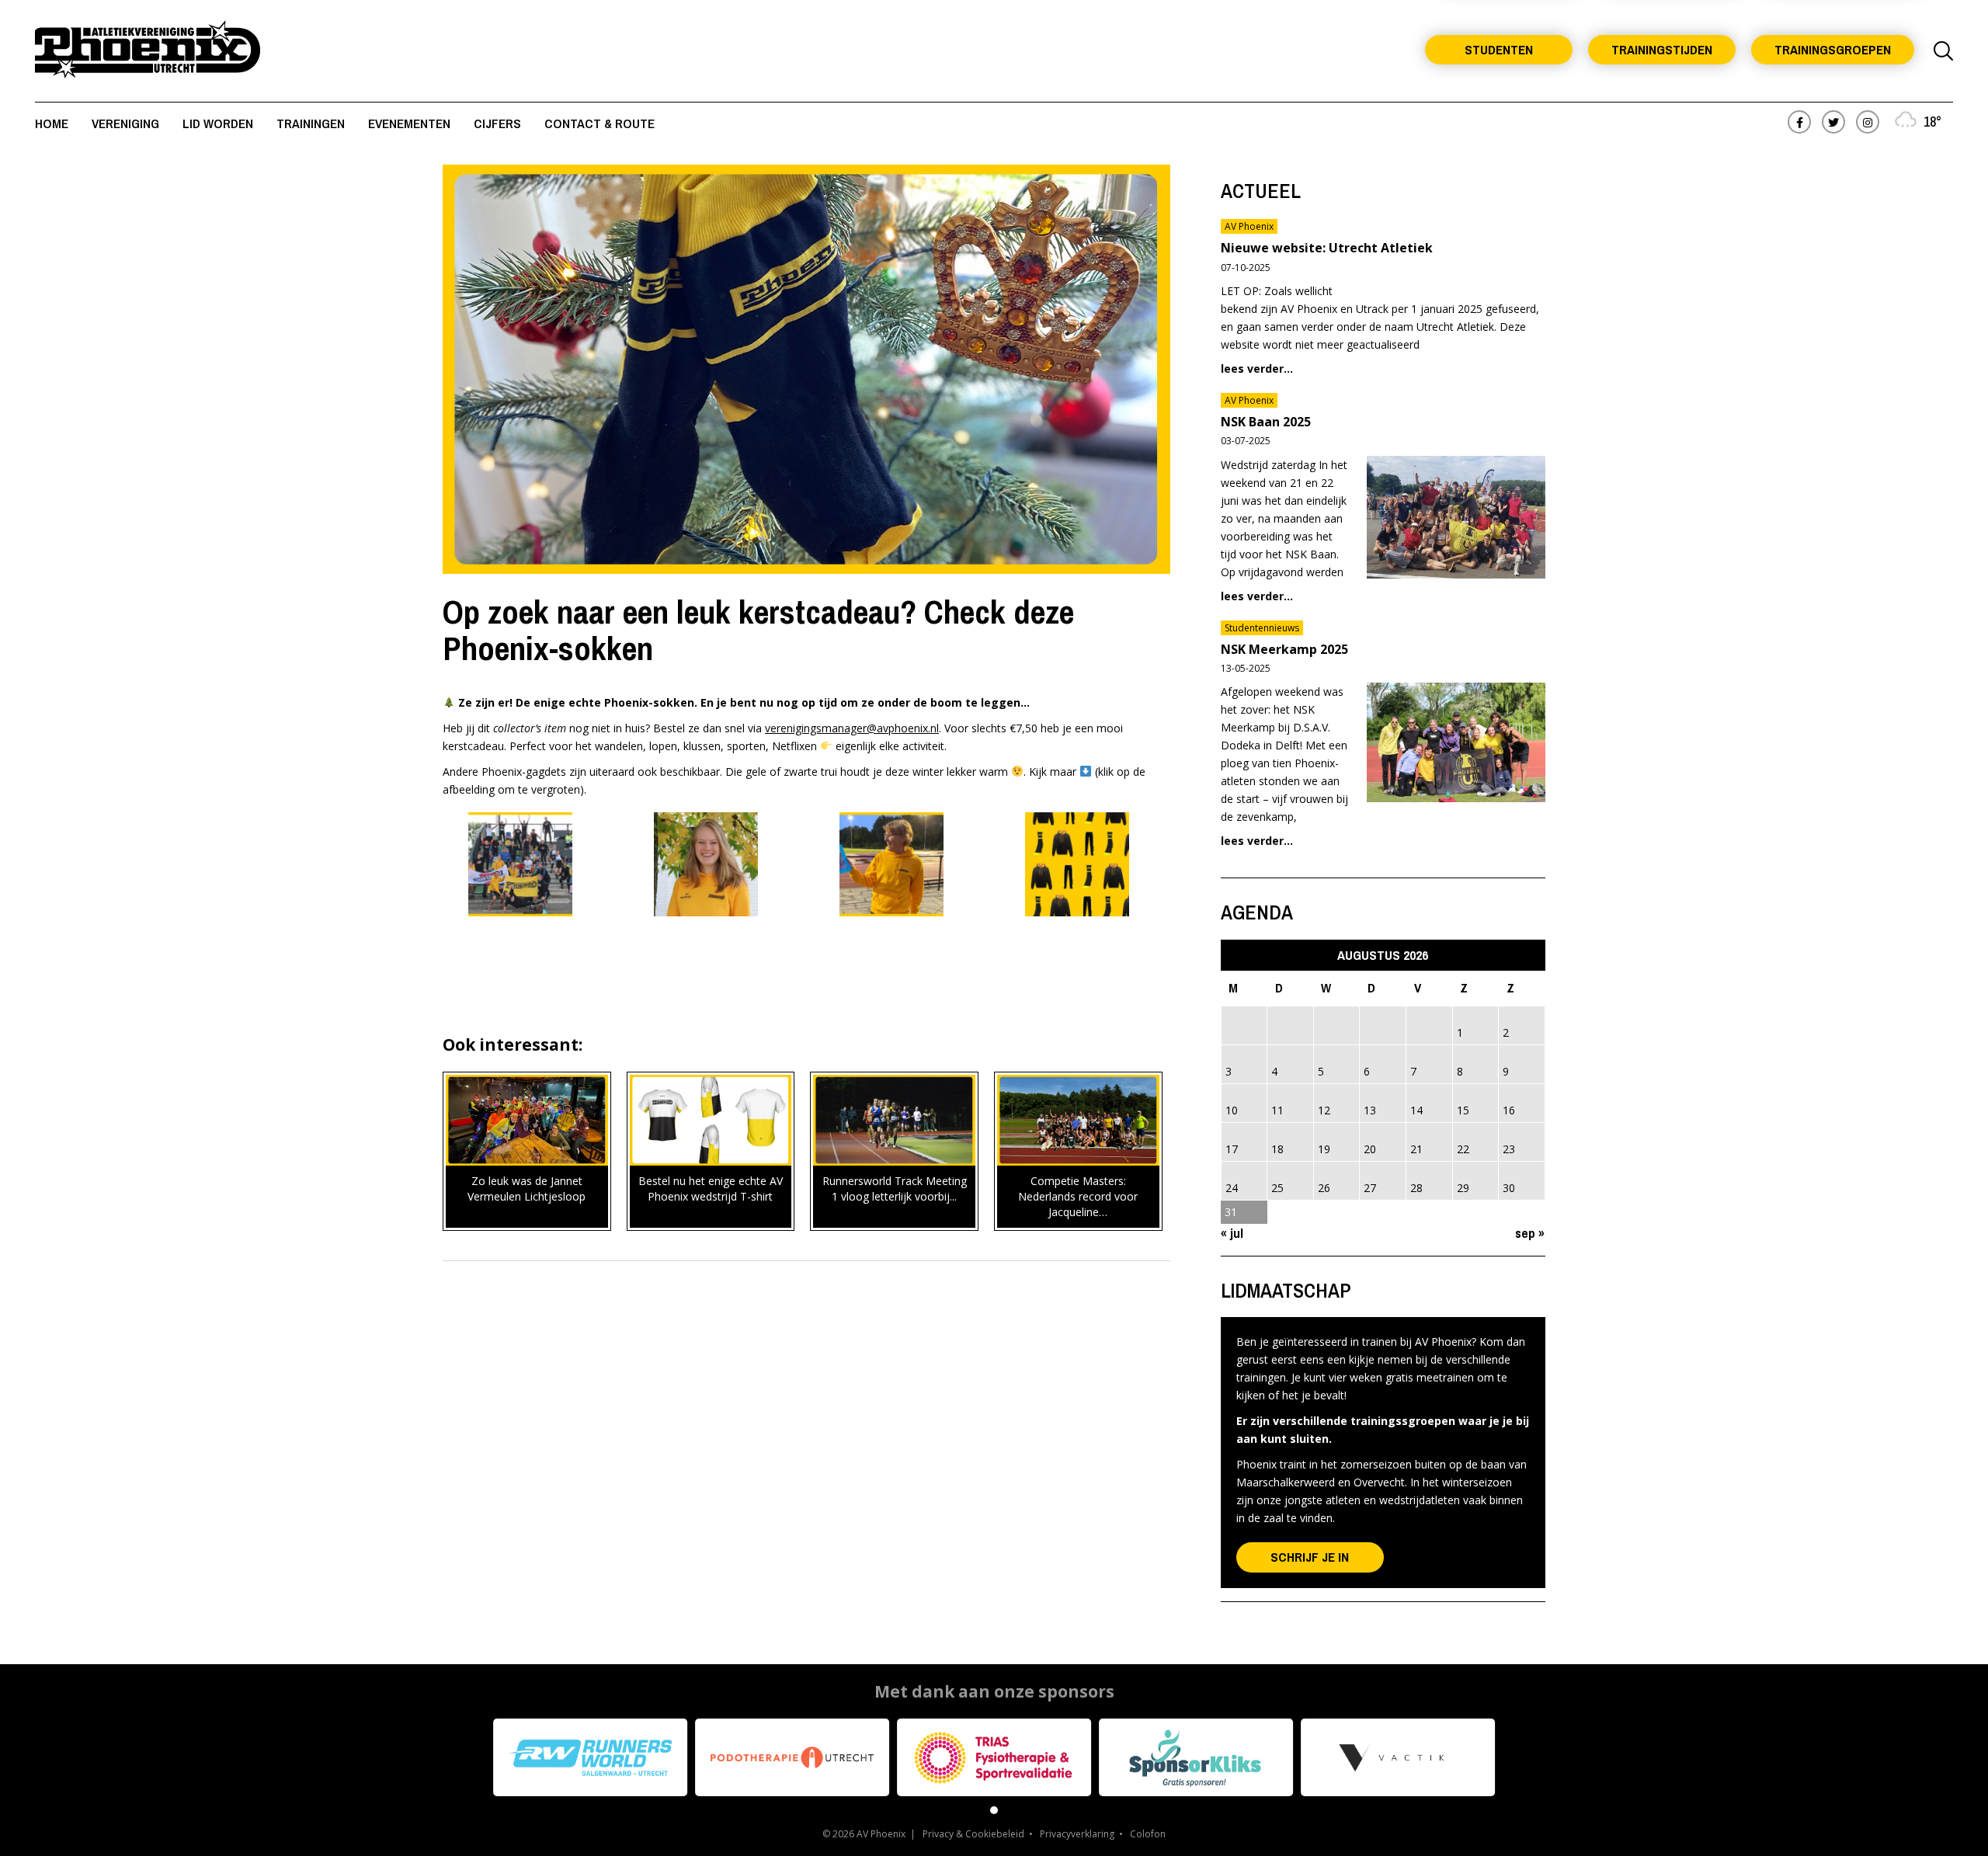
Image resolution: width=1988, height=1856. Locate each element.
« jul (1232, 1233)
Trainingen (311, 123)
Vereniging (125, 123)
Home (52, 123)
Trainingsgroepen (1833, 49)
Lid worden (218, 123)
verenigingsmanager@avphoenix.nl (852, 728)
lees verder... (1257, 368)
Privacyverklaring (1077, 1834)
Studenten (1499, 49)
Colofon (1148, 1834)
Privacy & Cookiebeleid (973, 1834)
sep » (1530, 1233)
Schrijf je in (1310, 1557)
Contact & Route (600, 123)
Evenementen (409, 123)
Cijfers (497, 123)
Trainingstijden (1662, 49)
